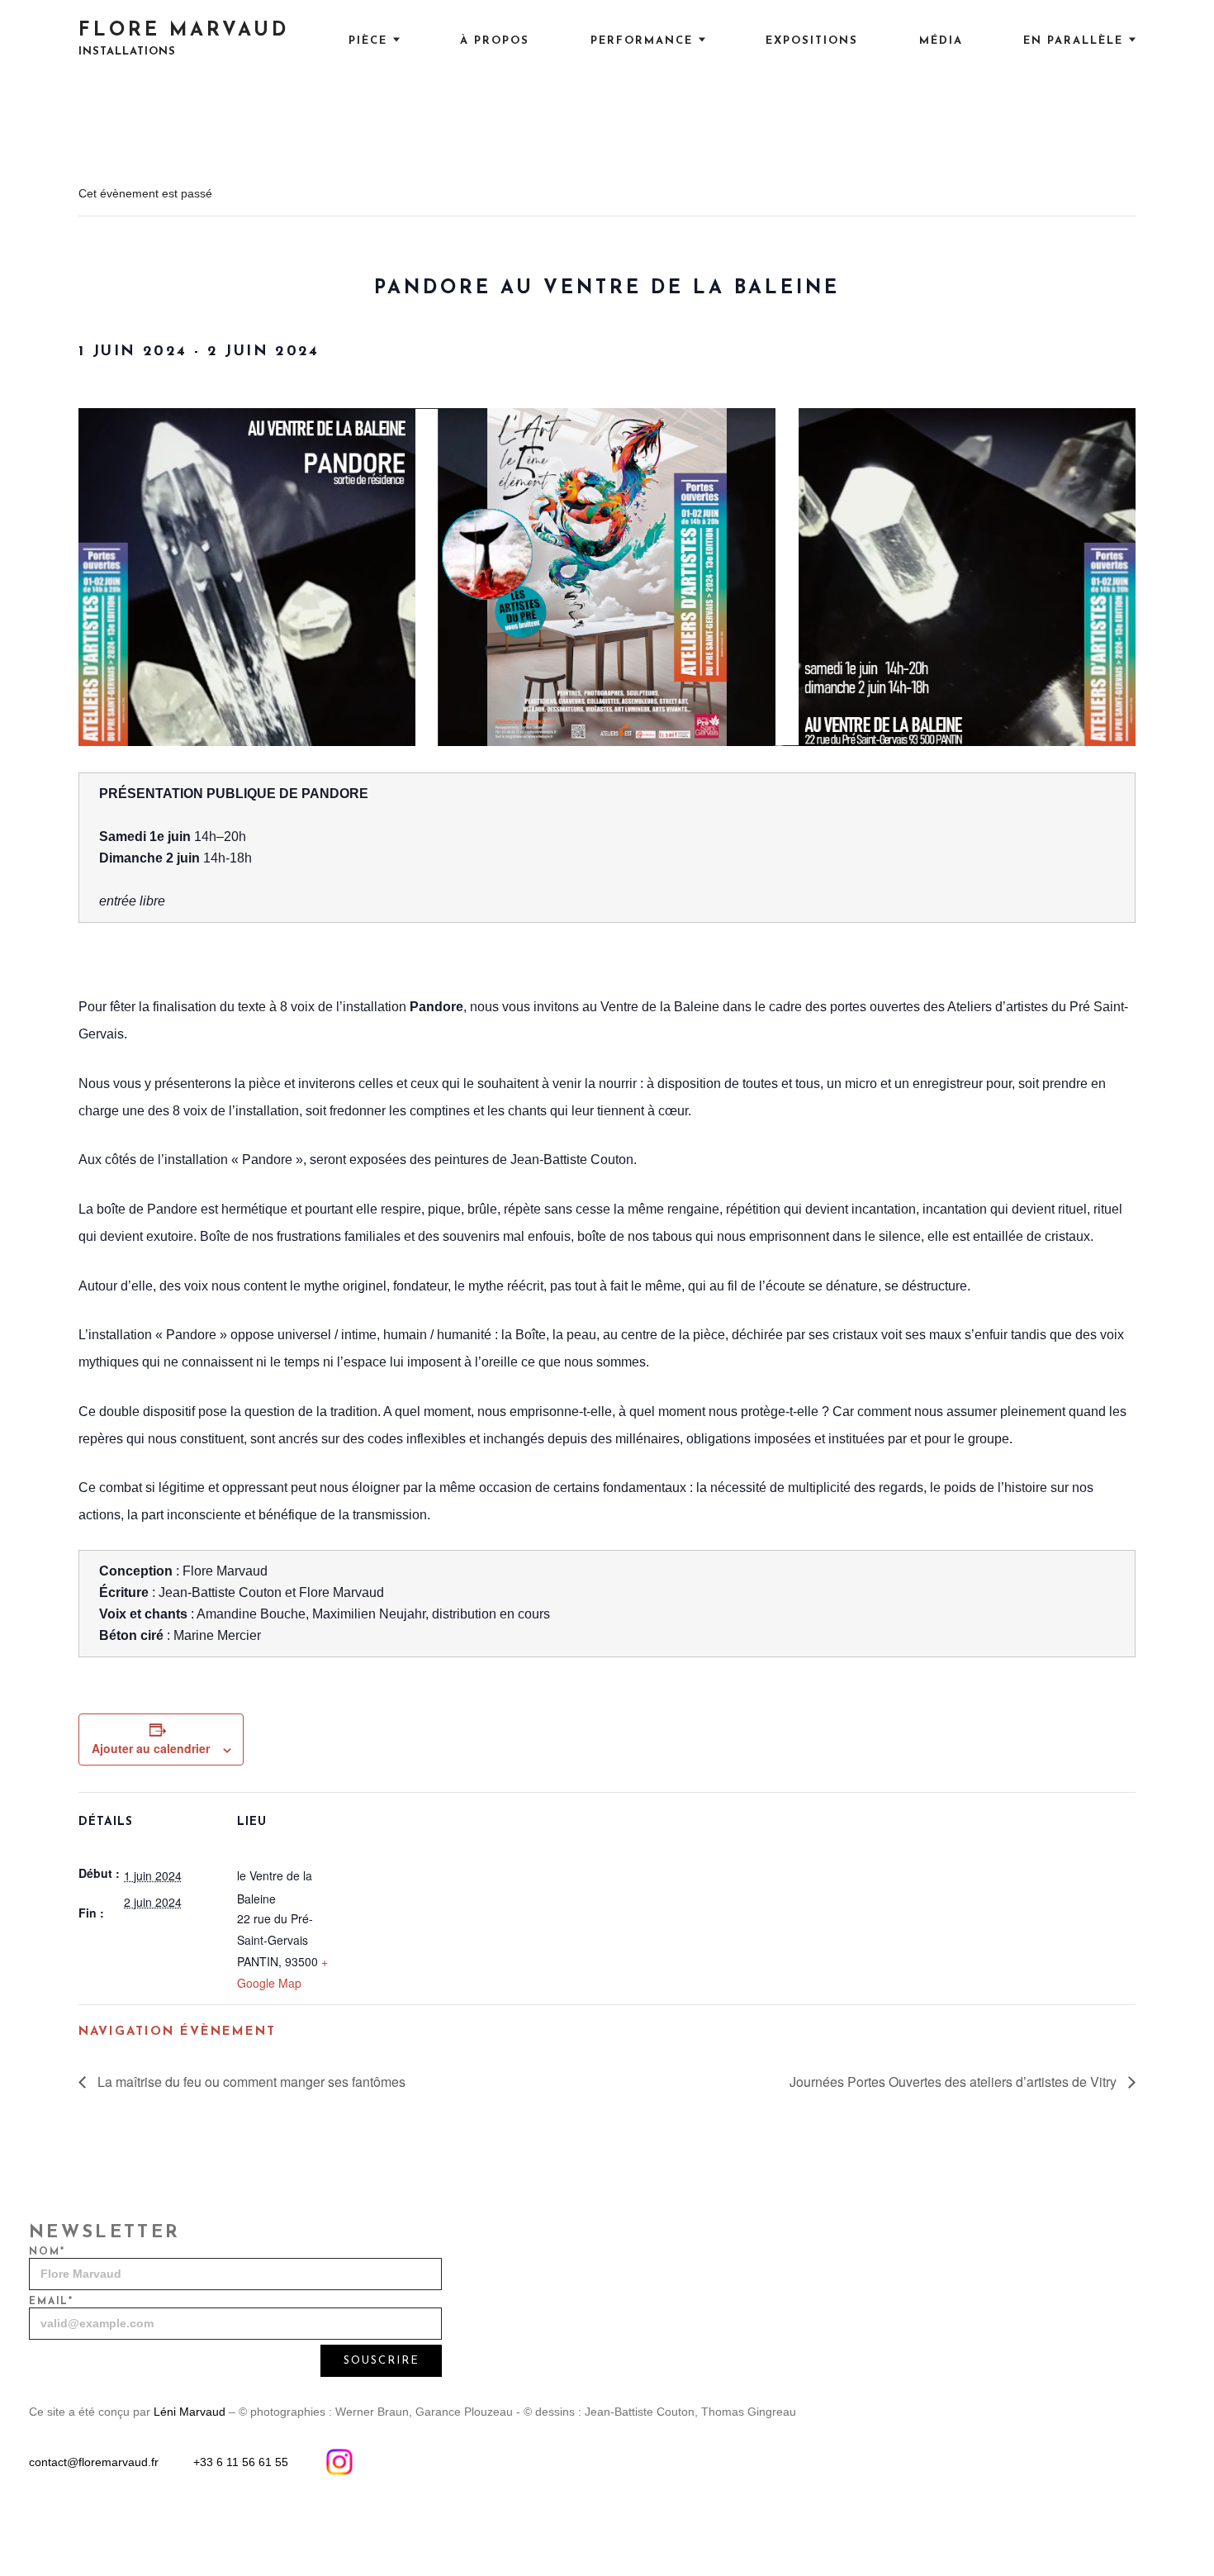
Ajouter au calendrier (151, 1748)
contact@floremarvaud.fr (94, 2462)
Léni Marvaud (190, 2412)
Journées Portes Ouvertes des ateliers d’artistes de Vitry (955, 2082)
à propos (495, 41)
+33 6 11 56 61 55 (241, 2462)
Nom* (47, 2252)
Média (941, 41)
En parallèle (1073, 41)
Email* (51, 2302)
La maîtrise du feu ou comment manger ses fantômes (250, 2082)
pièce (368, 41)
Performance (642, 41)
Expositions (812, 41)
